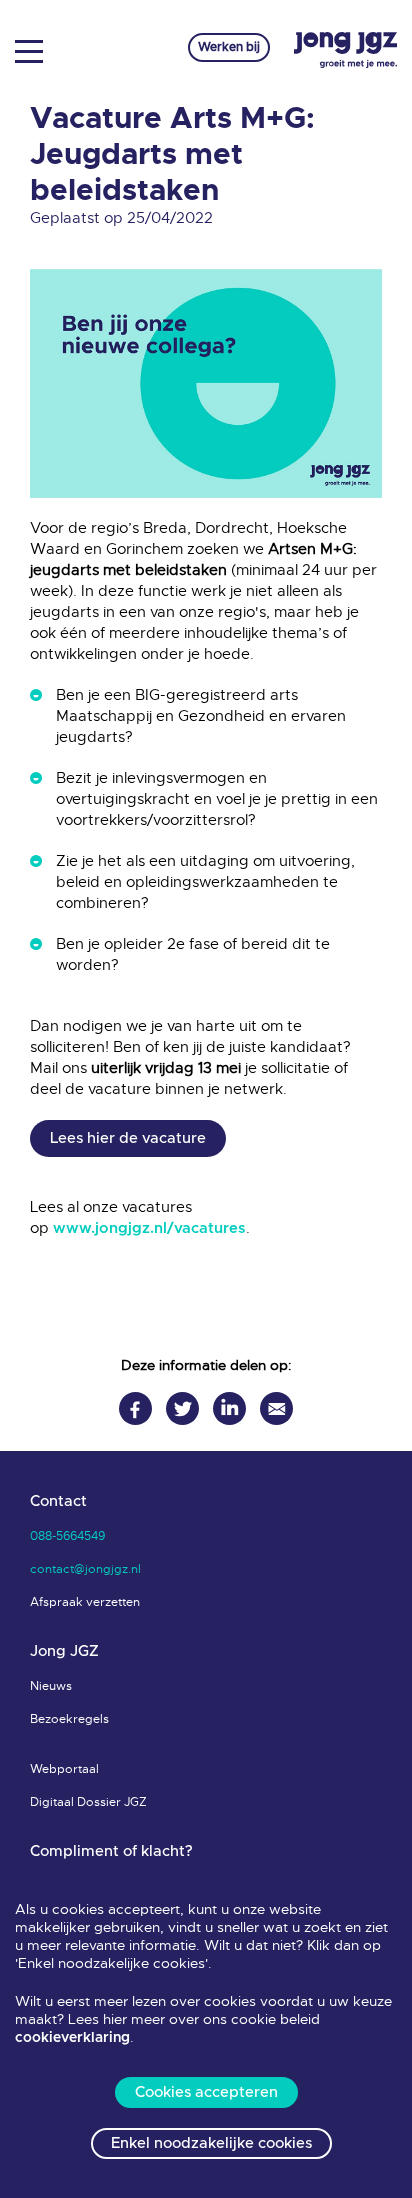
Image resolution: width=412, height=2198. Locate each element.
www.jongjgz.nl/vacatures (149, 1228)
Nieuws (51, 1686)
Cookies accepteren (206, 2092)
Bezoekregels (69, 1719)
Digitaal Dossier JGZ (88, 1802)
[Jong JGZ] (345, 50)
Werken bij (229, 47)
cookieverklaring (72, 2038)
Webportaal (64, 1769)
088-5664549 (67, 1536)
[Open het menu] (36, 49)
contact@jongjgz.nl (85, 1569)
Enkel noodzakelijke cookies (211, 2143)
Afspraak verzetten (85, 1602)
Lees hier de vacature (128, 1138)
